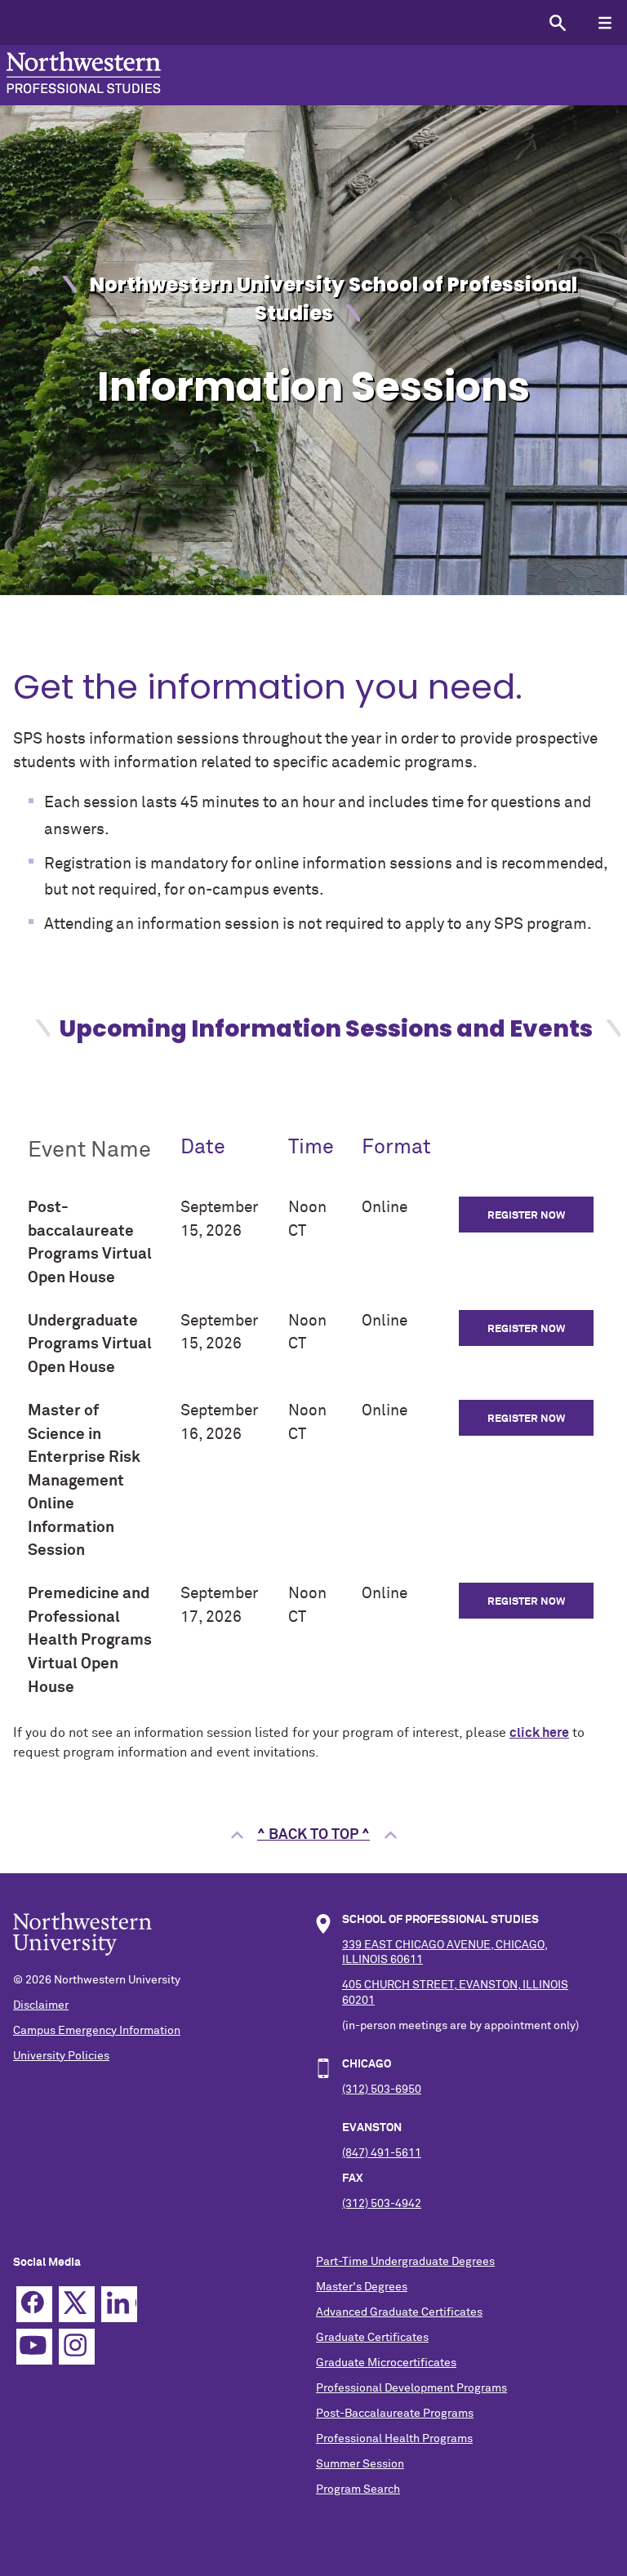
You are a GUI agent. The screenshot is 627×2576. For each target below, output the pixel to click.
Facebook (34, 2304)
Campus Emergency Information (97, 2031)
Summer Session (360, 2464)
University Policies (61, 2056)
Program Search (358, 2489)
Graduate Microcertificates (386, 2363)
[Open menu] (605, 22)
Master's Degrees (362, 2287)
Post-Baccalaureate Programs (395, 2414)
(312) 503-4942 (382, 2204)
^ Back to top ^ (313, 1835)
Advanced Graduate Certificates (399, 2312)
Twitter (77, 2304)
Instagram (77, 2347)
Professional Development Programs (411, 2388)
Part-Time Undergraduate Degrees (405, 2262)
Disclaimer (41, 2005)
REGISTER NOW (526, 1216)
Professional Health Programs (394, 2439)
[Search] (557, 22)
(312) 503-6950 (382, 2090)
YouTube (34, 2347)
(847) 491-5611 (382, 2153)
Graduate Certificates (372, 2338)
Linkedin (119, 2304)
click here (539, 1733)
